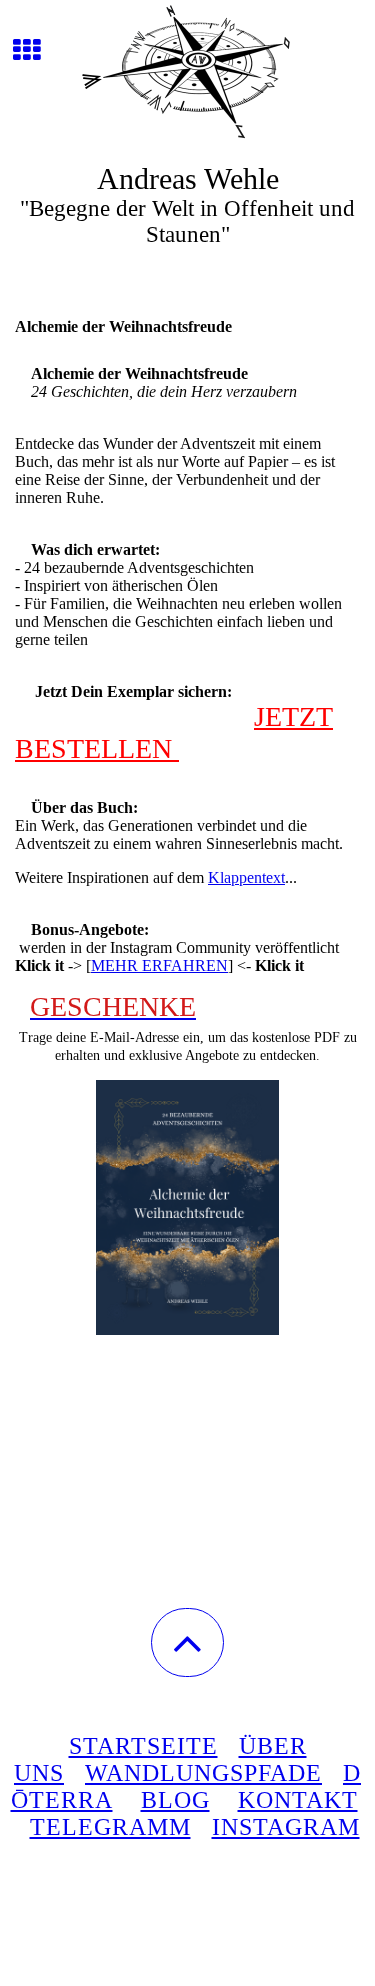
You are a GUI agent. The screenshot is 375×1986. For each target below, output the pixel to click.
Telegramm (110, 1827)
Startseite (143, 1746)
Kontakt (298, 1800)
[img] (187, 75)
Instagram (286, 1827)
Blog (175, 1800)
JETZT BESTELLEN (174, 732)
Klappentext (246, 877)
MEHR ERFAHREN (159, 965)
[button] (187, 1642)
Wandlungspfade (203, 1773)
